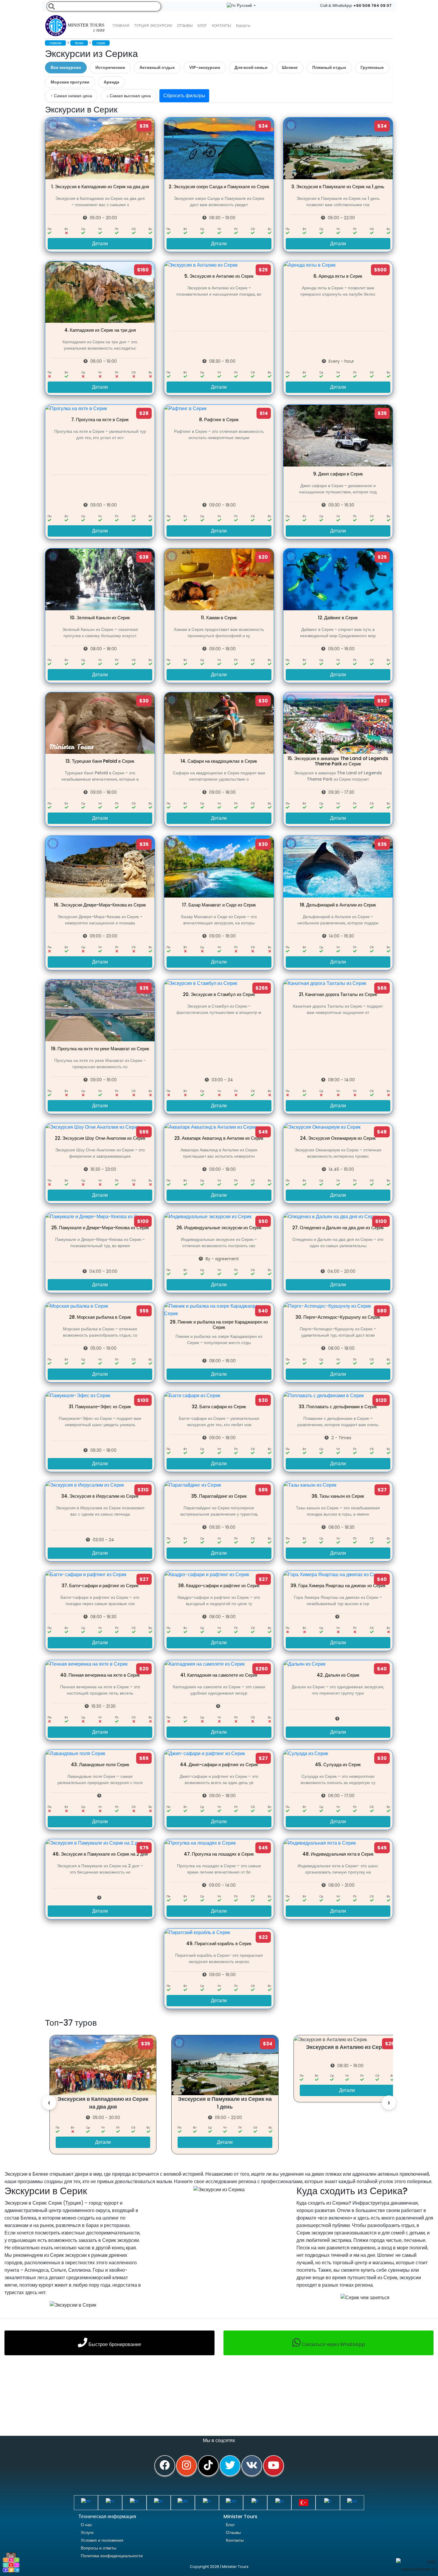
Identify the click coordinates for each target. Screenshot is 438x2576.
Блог (230, 2525)
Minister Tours (86, 28)
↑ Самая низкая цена (71, 96)
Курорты (243, 26)
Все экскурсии (66, 67)
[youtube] (274, 2466)
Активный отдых (157, 67)
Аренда (111, 82)
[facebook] (165, 2466)
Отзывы (185, 26)
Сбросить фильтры (184, 96)
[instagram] (187, 2466)
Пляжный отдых (329, 67)
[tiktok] (208, 2466)
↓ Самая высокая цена (129, 96)
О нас (86, 2525)
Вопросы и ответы (98, 2548)
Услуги (87, 2532)
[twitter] (230, 2466)
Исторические (110, 67)
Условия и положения (102, 2540)
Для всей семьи (251, 67)
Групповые (372, 67)
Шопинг (290, 67)
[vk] (252, 2466)
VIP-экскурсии (205, 67)
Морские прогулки (70, 82)
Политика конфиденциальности (112, 2556)
